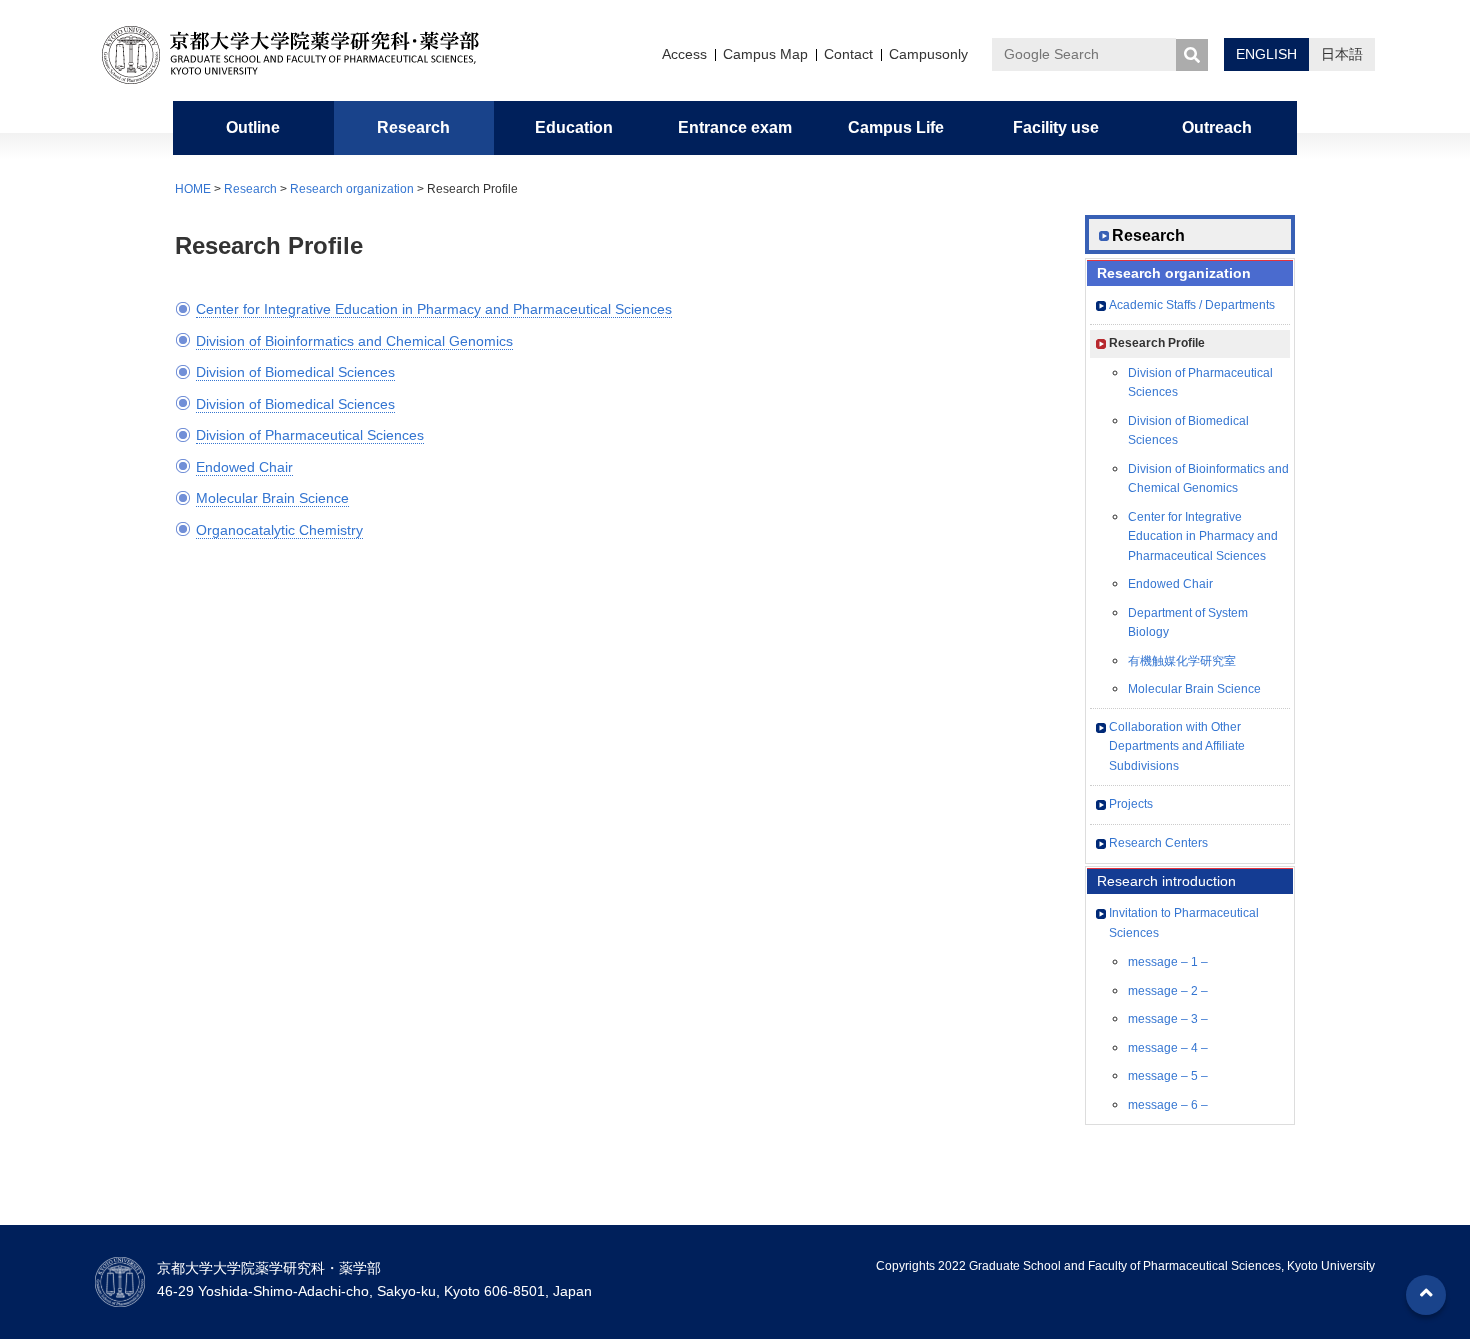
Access (684, 54)
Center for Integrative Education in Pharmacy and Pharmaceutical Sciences (434, 309)
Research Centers (1158, 843)
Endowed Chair (244, 467)
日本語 (1342, 54)
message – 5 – (1168, 1076)
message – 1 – (1168, 962)
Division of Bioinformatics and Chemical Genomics (354, 341)
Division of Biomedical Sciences (295, 372)
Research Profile (1157, 343)
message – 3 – (1168, 1019)
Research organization (352, 189)
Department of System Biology (1188, 623)
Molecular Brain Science (272, 498)
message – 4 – (1168, 1048)
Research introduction (1166, 881)
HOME (193, 189)
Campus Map (765, 54)
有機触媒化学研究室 (1182, 661)
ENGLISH (1266, 54)
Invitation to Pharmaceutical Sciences (1184, 923)
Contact (848, 54)
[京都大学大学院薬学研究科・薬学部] (305, 55)
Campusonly (928, 54)
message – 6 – (1168, 1105)
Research (250, 189)
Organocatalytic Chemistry (279, 530)
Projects (1131, 804)
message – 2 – (1168, 991)
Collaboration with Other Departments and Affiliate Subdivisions (1177, 746)
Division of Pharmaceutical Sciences (310, 435)
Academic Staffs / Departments (1192, 305)
